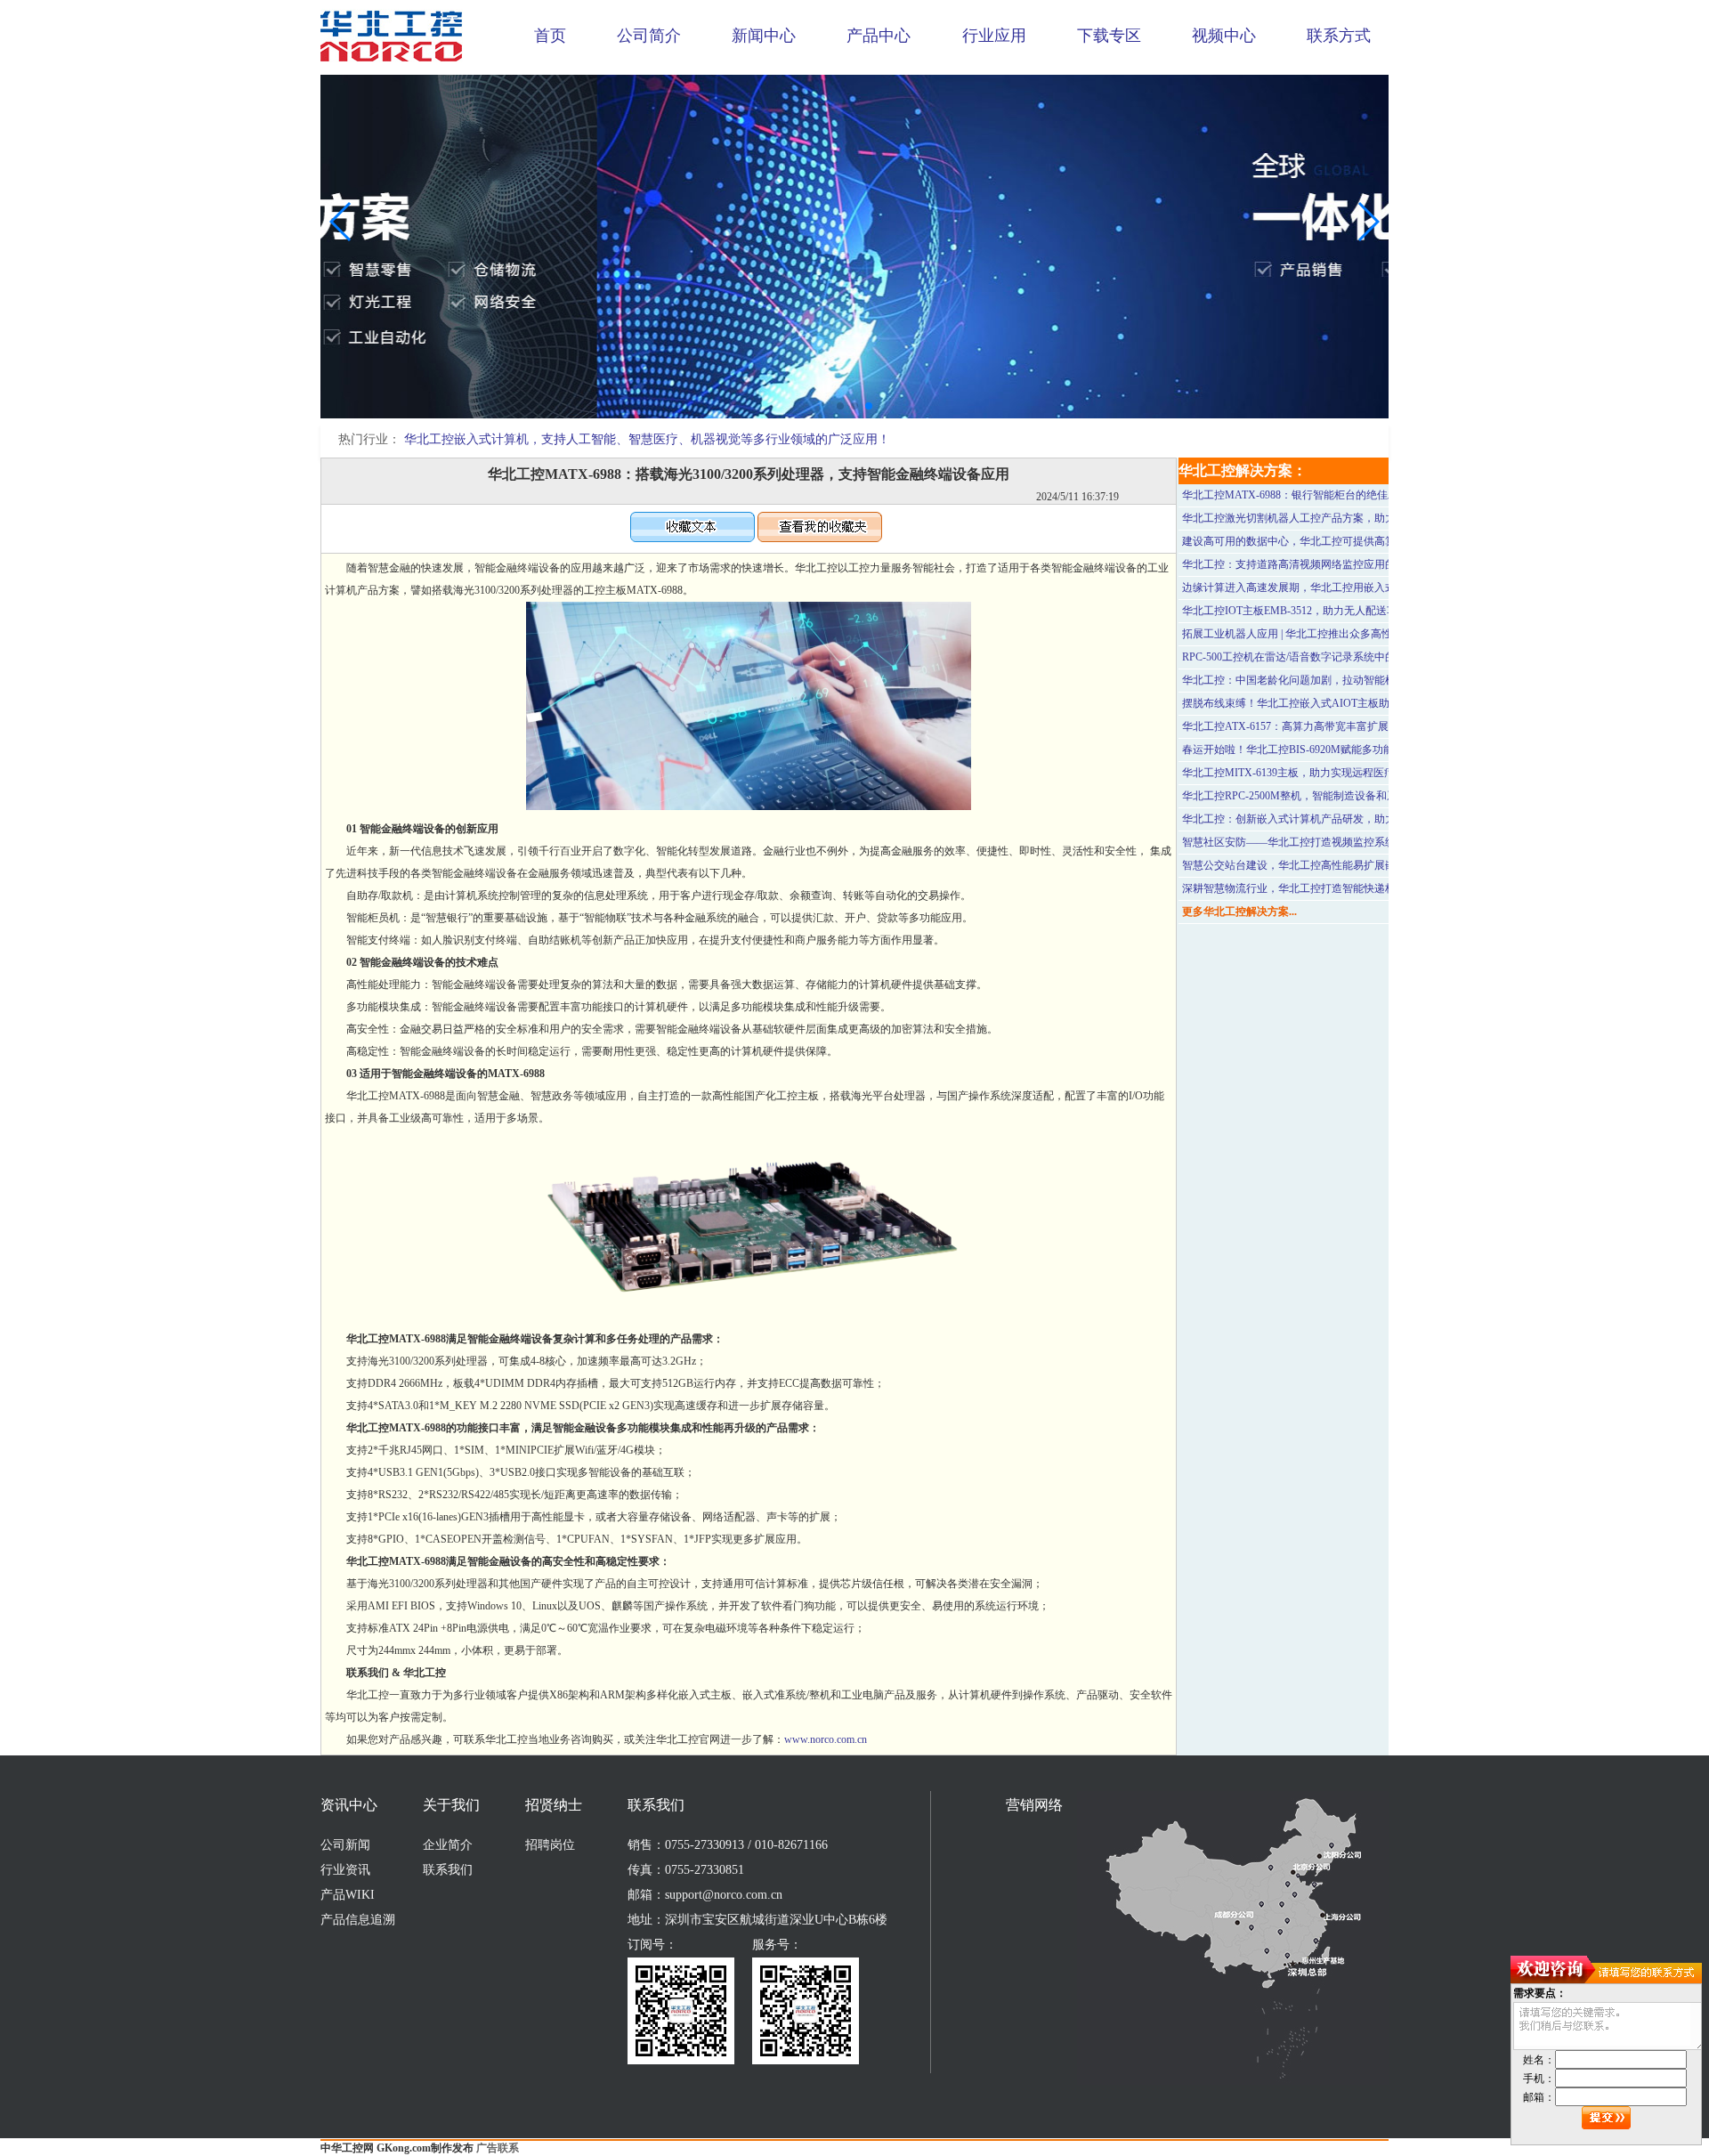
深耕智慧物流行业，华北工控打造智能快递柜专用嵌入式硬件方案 (1337, 888)
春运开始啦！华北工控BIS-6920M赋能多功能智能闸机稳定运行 (1331, 750)
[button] (840, 406)
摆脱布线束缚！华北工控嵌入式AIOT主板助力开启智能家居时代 (1334, 703)
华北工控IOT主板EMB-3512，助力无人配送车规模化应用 (1316, 611)
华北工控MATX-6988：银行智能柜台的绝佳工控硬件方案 (1317, 495)
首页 (550, 36)
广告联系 (498, 2148)
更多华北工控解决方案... (1239, 912)
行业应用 (994, 36)
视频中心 (1224, 36)
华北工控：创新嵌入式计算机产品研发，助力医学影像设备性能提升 (1342, 819)
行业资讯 (345, 1870)
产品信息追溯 (358, 1920)
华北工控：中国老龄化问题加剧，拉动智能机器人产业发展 (1321, 680)
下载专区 (1109, 36)
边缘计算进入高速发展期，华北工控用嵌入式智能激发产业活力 (1332, 588)
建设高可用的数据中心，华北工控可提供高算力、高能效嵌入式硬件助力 (1353, 541)
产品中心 (879, 36)
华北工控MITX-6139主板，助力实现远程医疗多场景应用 (1315, 773)
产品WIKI (348, 1895)
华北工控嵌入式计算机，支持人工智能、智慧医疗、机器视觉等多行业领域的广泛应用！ (647, 439)
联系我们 (448, 1870)
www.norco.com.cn (826, 1739)
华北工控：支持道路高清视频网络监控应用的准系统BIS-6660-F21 (1336, 564)
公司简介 (649, 36)
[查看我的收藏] (820, 539)
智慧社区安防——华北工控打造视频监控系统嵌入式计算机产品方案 (1342, 842)
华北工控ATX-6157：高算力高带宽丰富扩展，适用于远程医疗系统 (1339, 726)
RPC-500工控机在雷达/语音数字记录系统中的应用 (1300, 657)
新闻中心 (764, 36)
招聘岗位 (550, 1845)
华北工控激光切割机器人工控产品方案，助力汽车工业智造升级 (1332, 518)
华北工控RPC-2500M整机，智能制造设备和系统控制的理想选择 (1332, 796)
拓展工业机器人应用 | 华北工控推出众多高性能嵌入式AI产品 (1325, 634)
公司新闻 (345, 1845)
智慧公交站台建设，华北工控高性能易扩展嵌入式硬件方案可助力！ (1342, 865)
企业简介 (448, 1845)
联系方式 (1339, 36)
